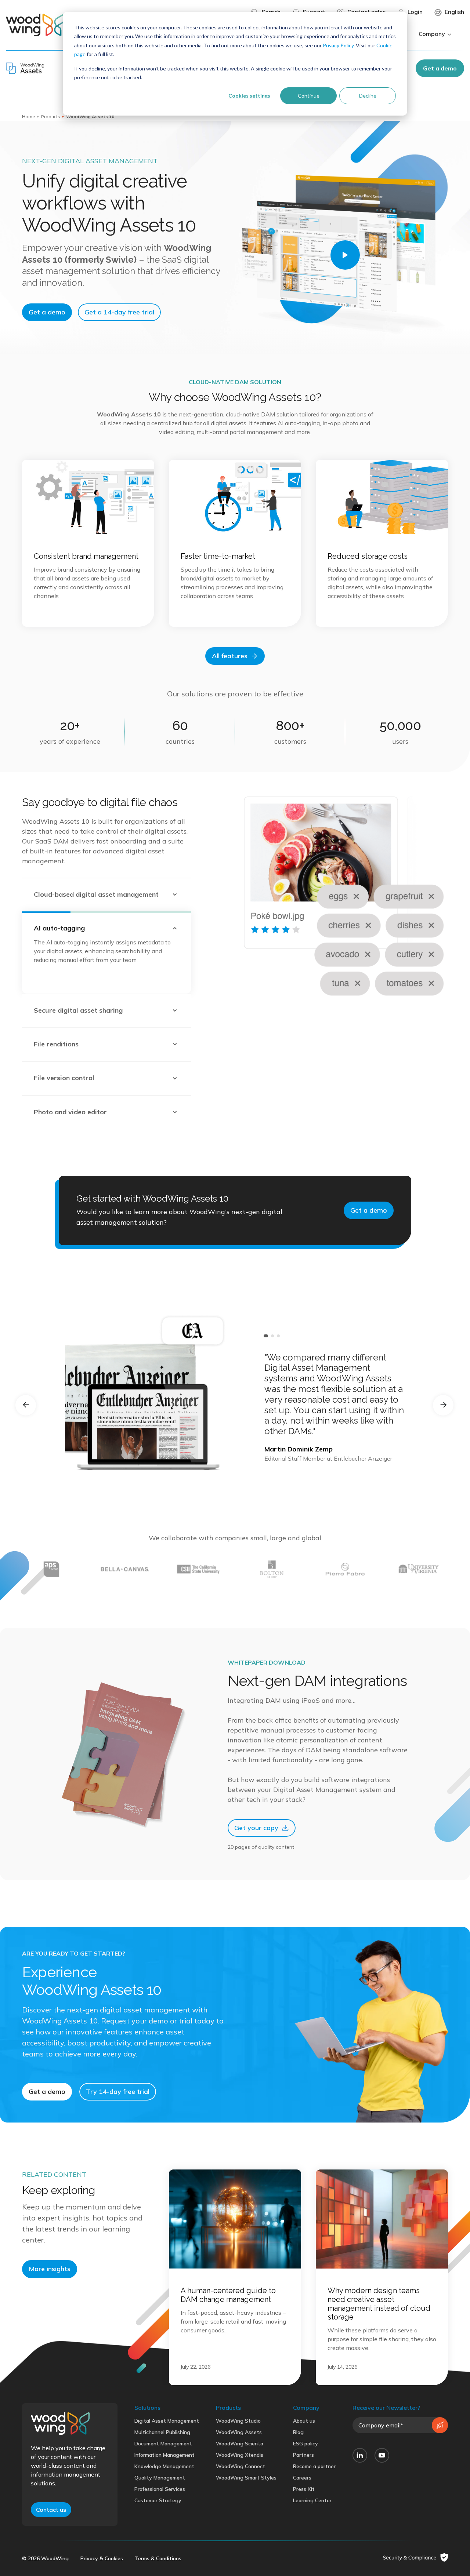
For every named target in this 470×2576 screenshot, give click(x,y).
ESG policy (305, 2444)
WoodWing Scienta (240, 2444)
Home (29, 116)
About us (304, 2421)
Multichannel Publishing (162, 2432)
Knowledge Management (164, 2466)
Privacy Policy (338, 45)
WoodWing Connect (241, 2466)
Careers (302, 2478)
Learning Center (312, 2500)
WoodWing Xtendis (240, 2455)
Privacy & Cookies (102, 2558)
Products (51, 116)
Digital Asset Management (167, 2421)
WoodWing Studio (238, 2421)
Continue (309, 96)
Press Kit (304, 2489)
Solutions (147, 2408)
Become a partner (314, 2466)
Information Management (164, 2455)
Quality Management (160, 2478)
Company (306, 2408)
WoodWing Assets (239, 2432)
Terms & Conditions (158, 2558)
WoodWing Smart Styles (246, 2478)
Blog (298, 2432)
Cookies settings (249, 96)
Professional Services (160, 2489)
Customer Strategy (158, 2500)
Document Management (163, 2444)
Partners (303, 2455)
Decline (368, 96)
